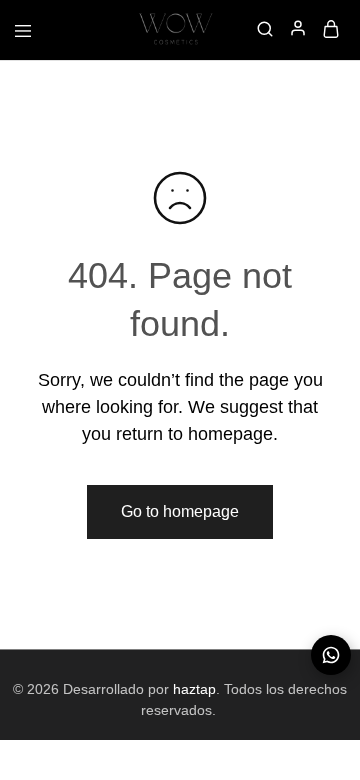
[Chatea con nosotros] (331, 655)
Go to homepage (180, 511)
